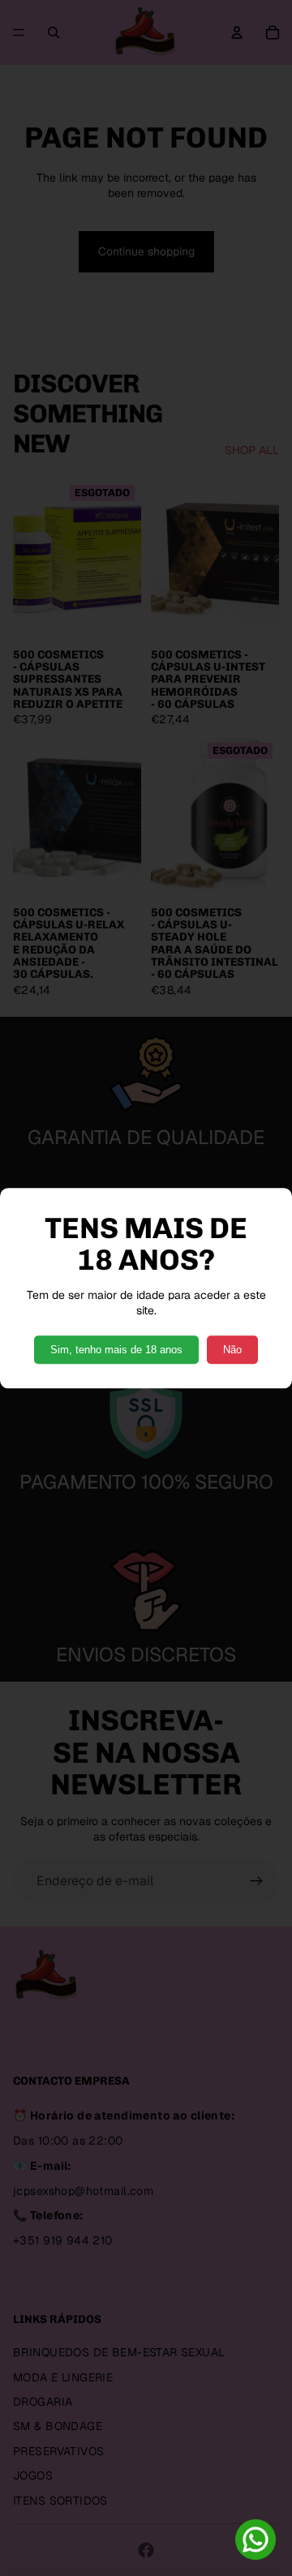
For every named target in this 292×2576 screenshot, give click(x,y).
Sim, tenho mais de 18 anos (116, 1350)
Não (232, 1350)
